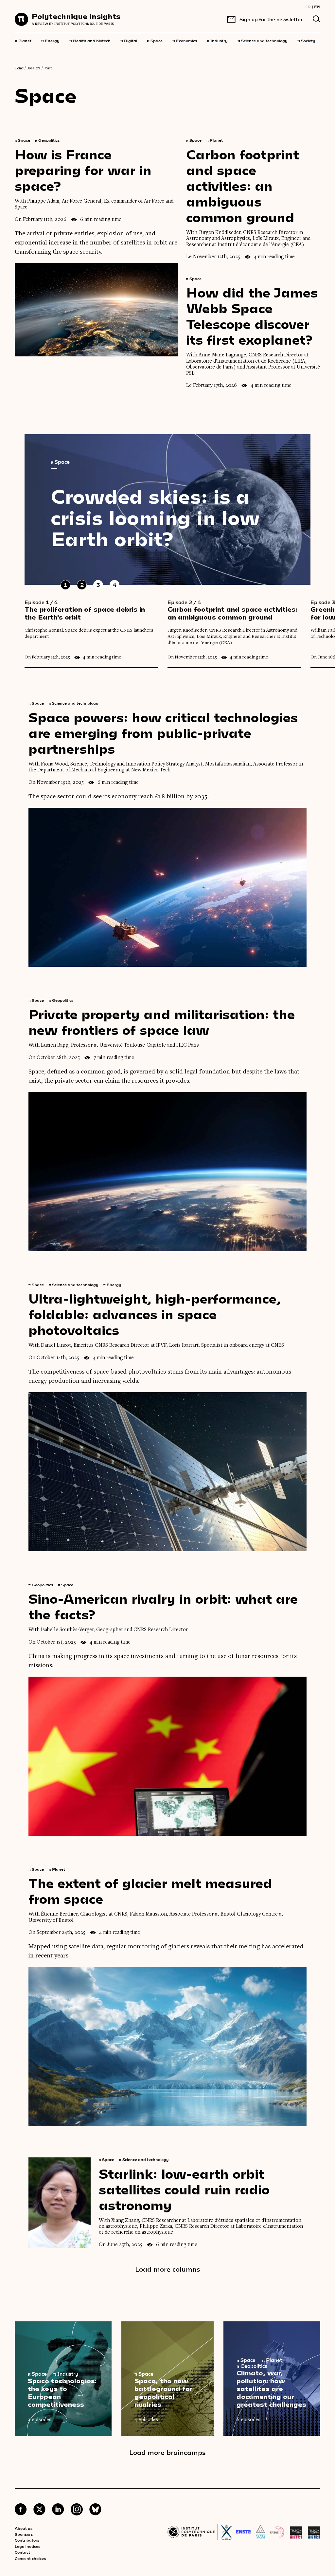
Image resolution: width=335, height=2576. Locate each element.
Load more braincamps (167, 2452)
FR (308, 7)
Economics (185, 40)
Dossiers (34, 68)
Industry (217, 40)
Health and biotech (90, 40)
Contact (22, 2552)
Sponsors (24, 2534)
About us (24, 2528)
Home (19, 68)
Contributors (27, 2540)
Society (306, 40)
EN (317, 7)
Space (155, 40)
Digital (129, 40)
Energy (50, 40)
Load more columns (168, 2269)
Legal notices (27, 2546)
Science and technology (263, 40)
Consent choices (30, 2558)
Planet (23, 40)
